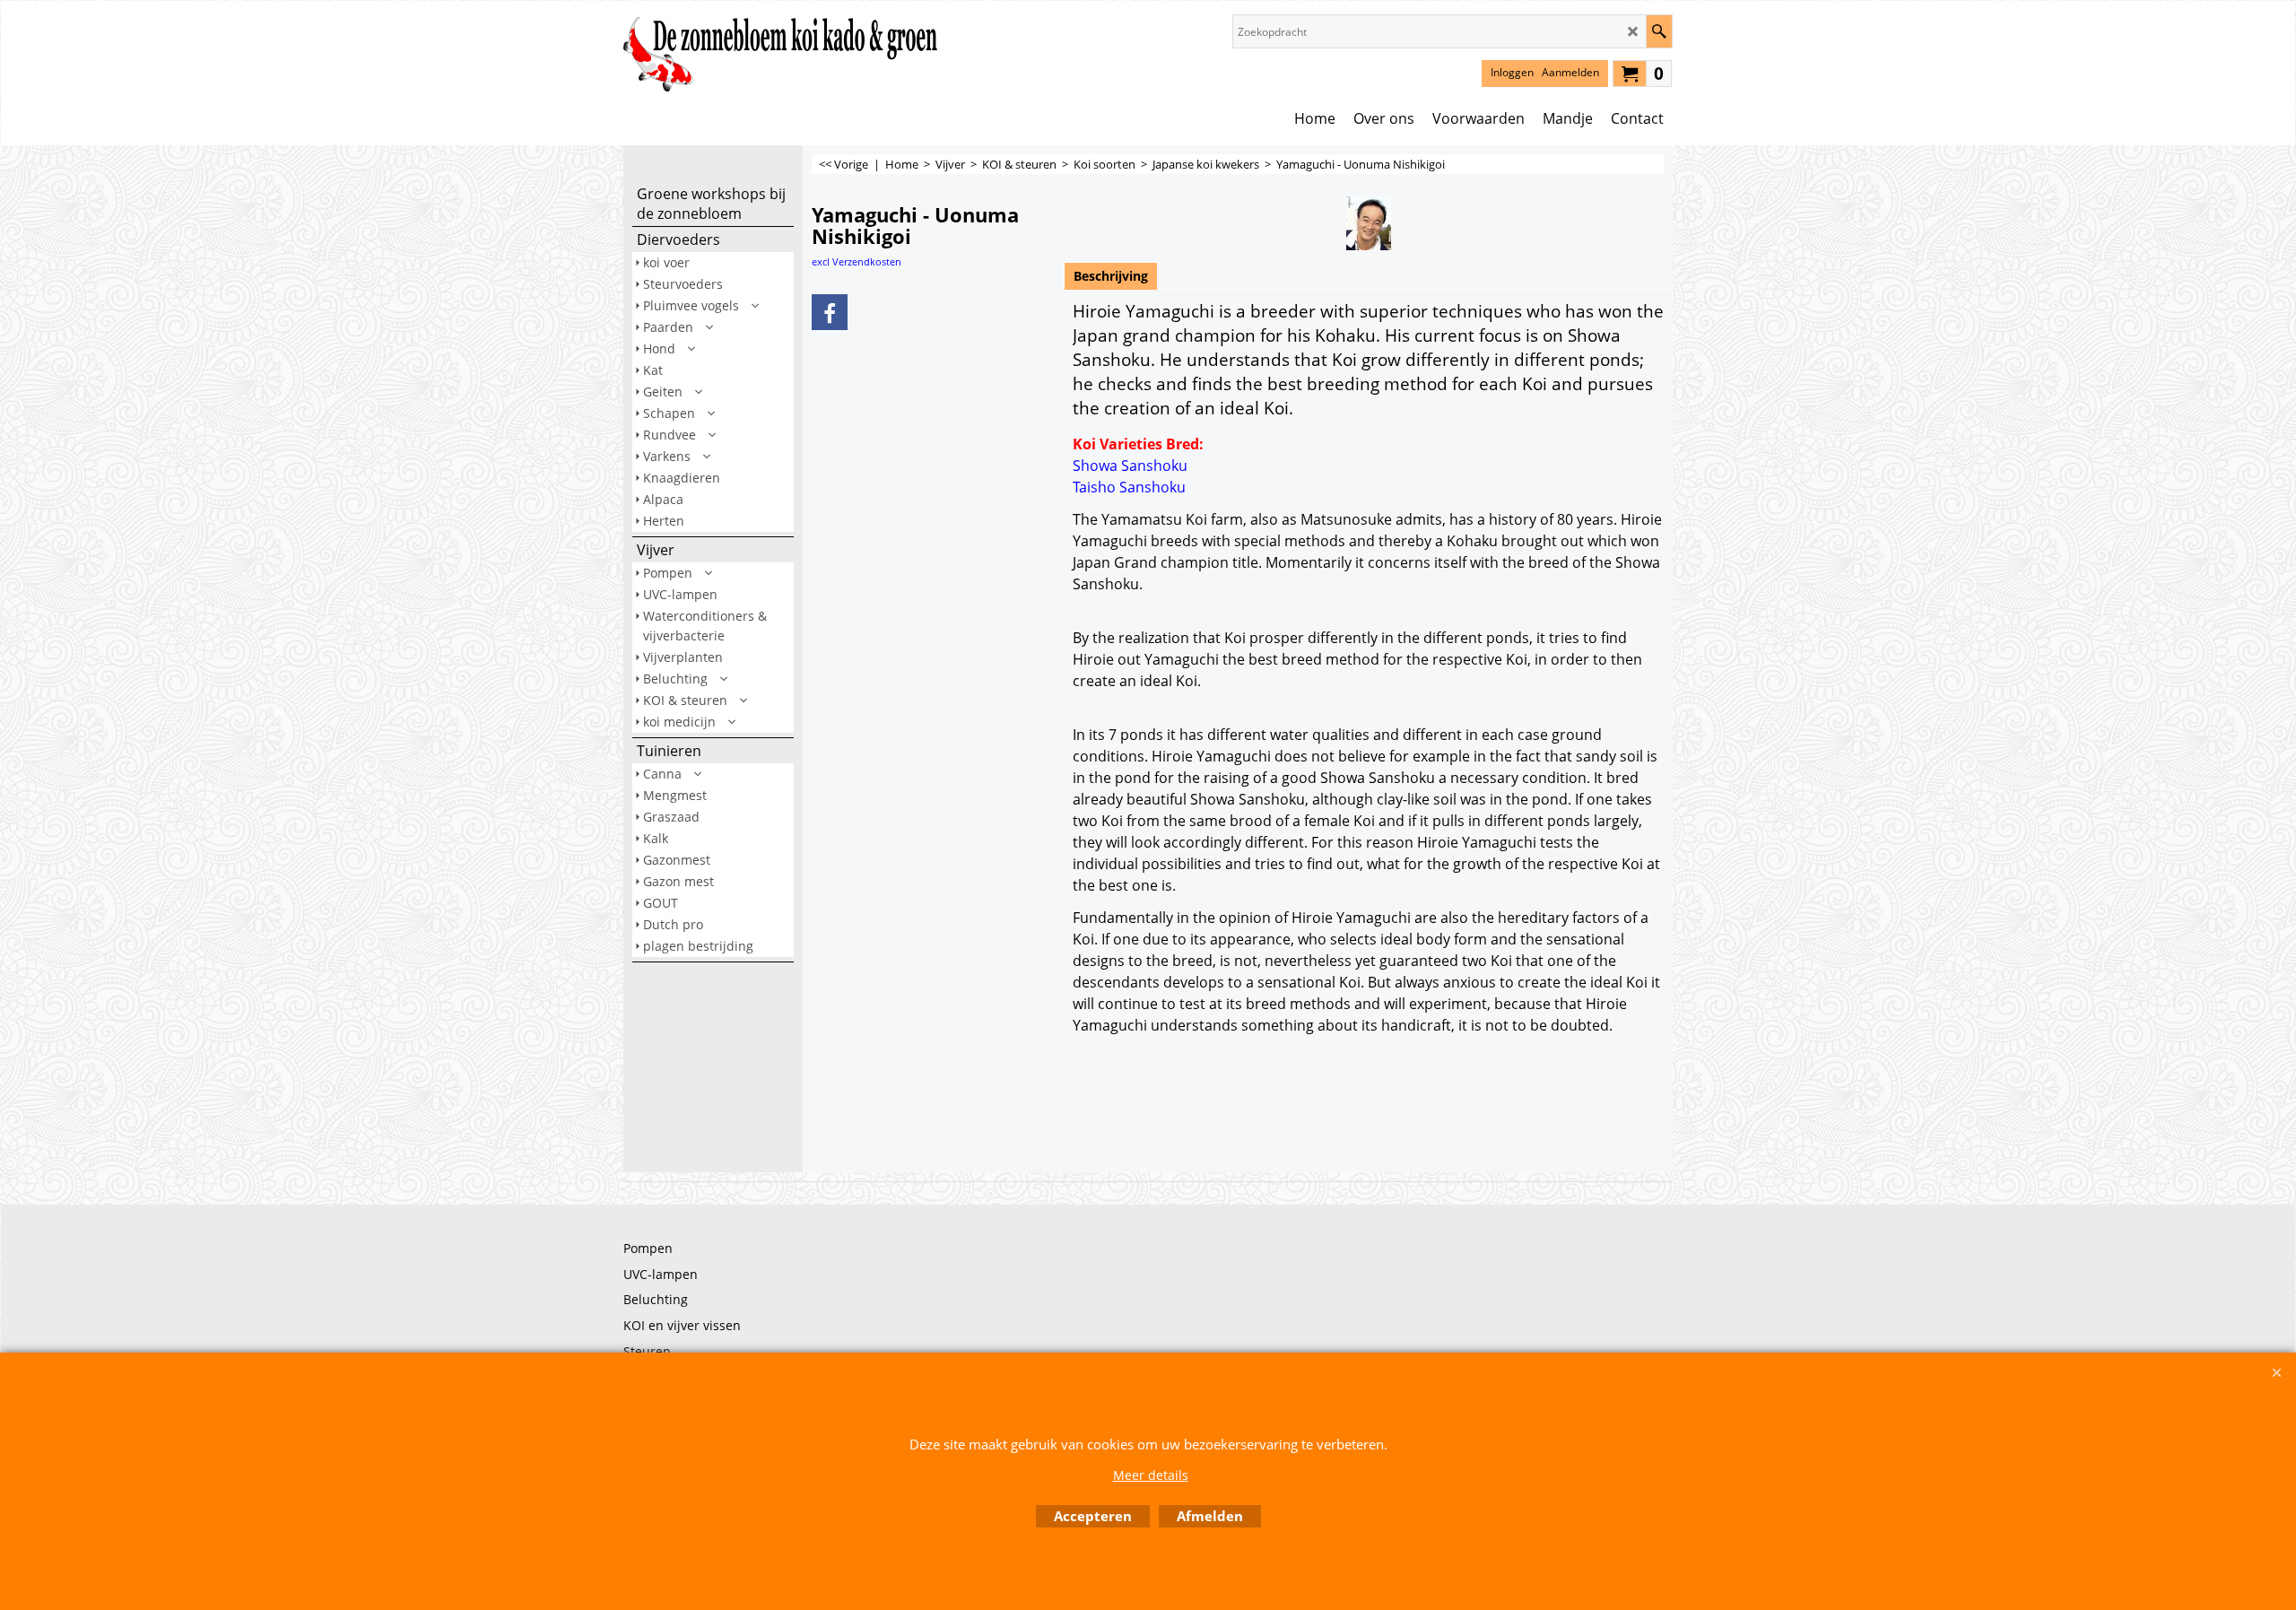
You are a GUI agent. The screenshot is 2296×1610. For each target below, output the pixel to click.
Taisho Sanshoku (1129, 487)
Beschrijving (1111, 276)
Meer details (1151, 1475)
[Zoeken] (1659, 31)
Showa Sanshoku (1130, 466)
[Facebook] (830, 312)
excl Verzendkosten (857, 261)
